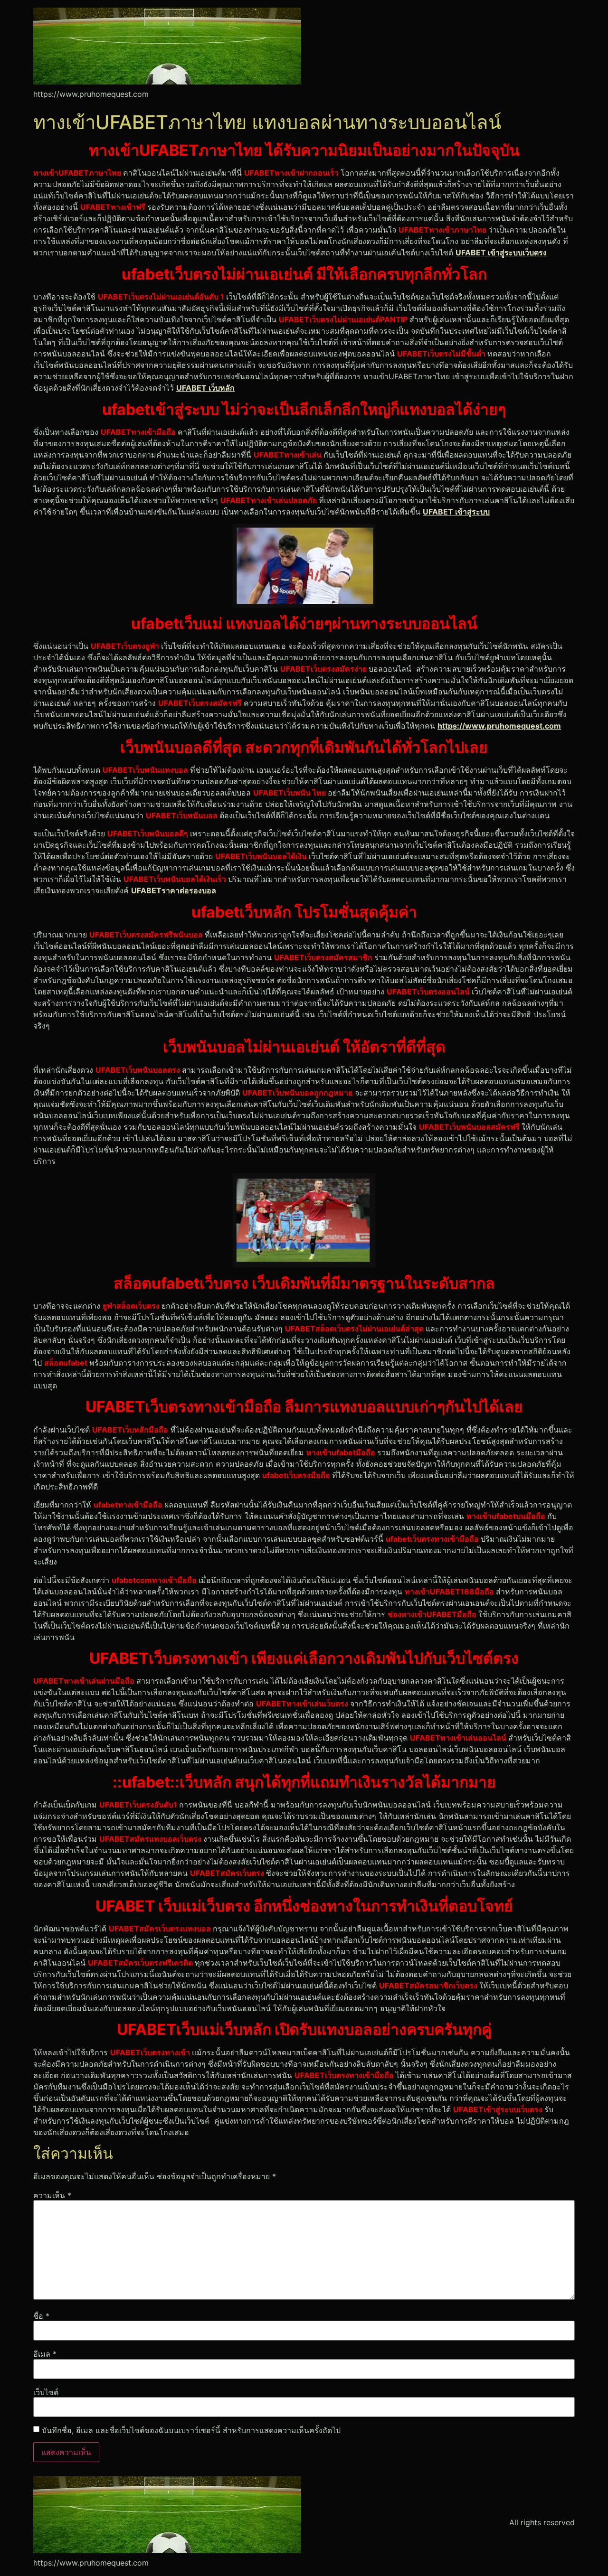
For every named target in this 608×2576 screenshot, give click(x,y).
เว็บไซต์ (46, 2392)
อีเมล (45, 2354)
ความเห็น (52, 2195)
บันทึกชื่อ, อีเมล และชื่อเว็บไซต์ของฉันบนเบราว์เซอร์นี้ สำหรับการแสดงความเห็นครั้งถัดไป (191, 2430)
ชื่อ (41, 2316)
